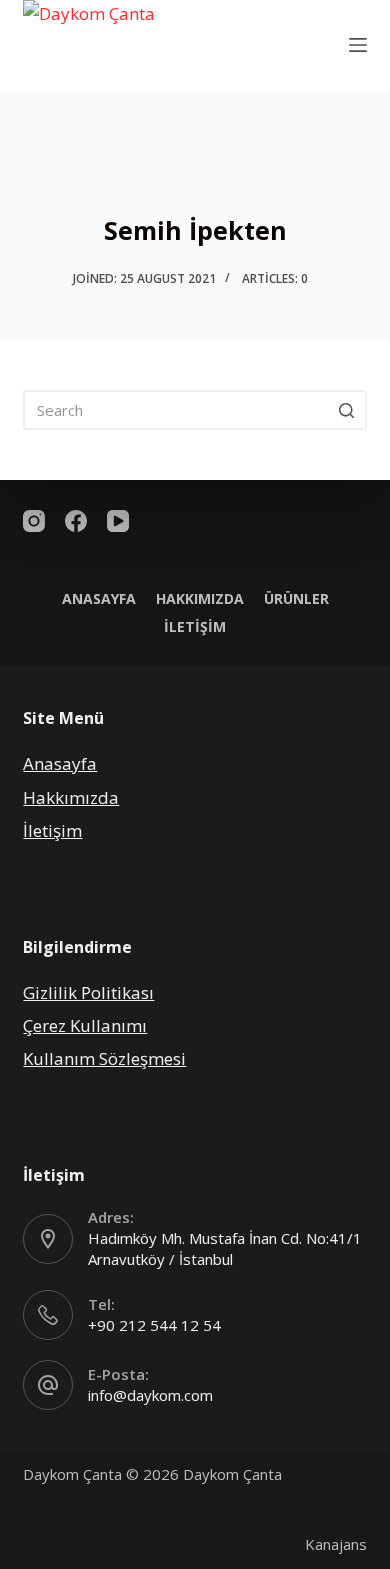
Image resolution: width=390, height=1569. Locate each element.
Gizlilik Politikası (88, 992)
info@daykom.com (150, 1395)
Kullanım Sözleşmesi (104, 1058)
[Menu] (358, 45)
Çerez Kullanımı (85, 1025)
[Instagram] (34, 521)
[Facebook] (76, 521)
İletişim (195, 627)
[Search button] (347, 410)
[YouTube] (118, 521)
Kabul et (195, 1551)
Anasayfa (99, 599)
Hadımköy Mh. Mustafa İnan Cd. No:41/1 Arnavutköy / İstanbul (225, 1248)
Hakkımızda (200, 599)
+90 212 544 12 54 (154, 1325)
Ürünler (296, 599)
